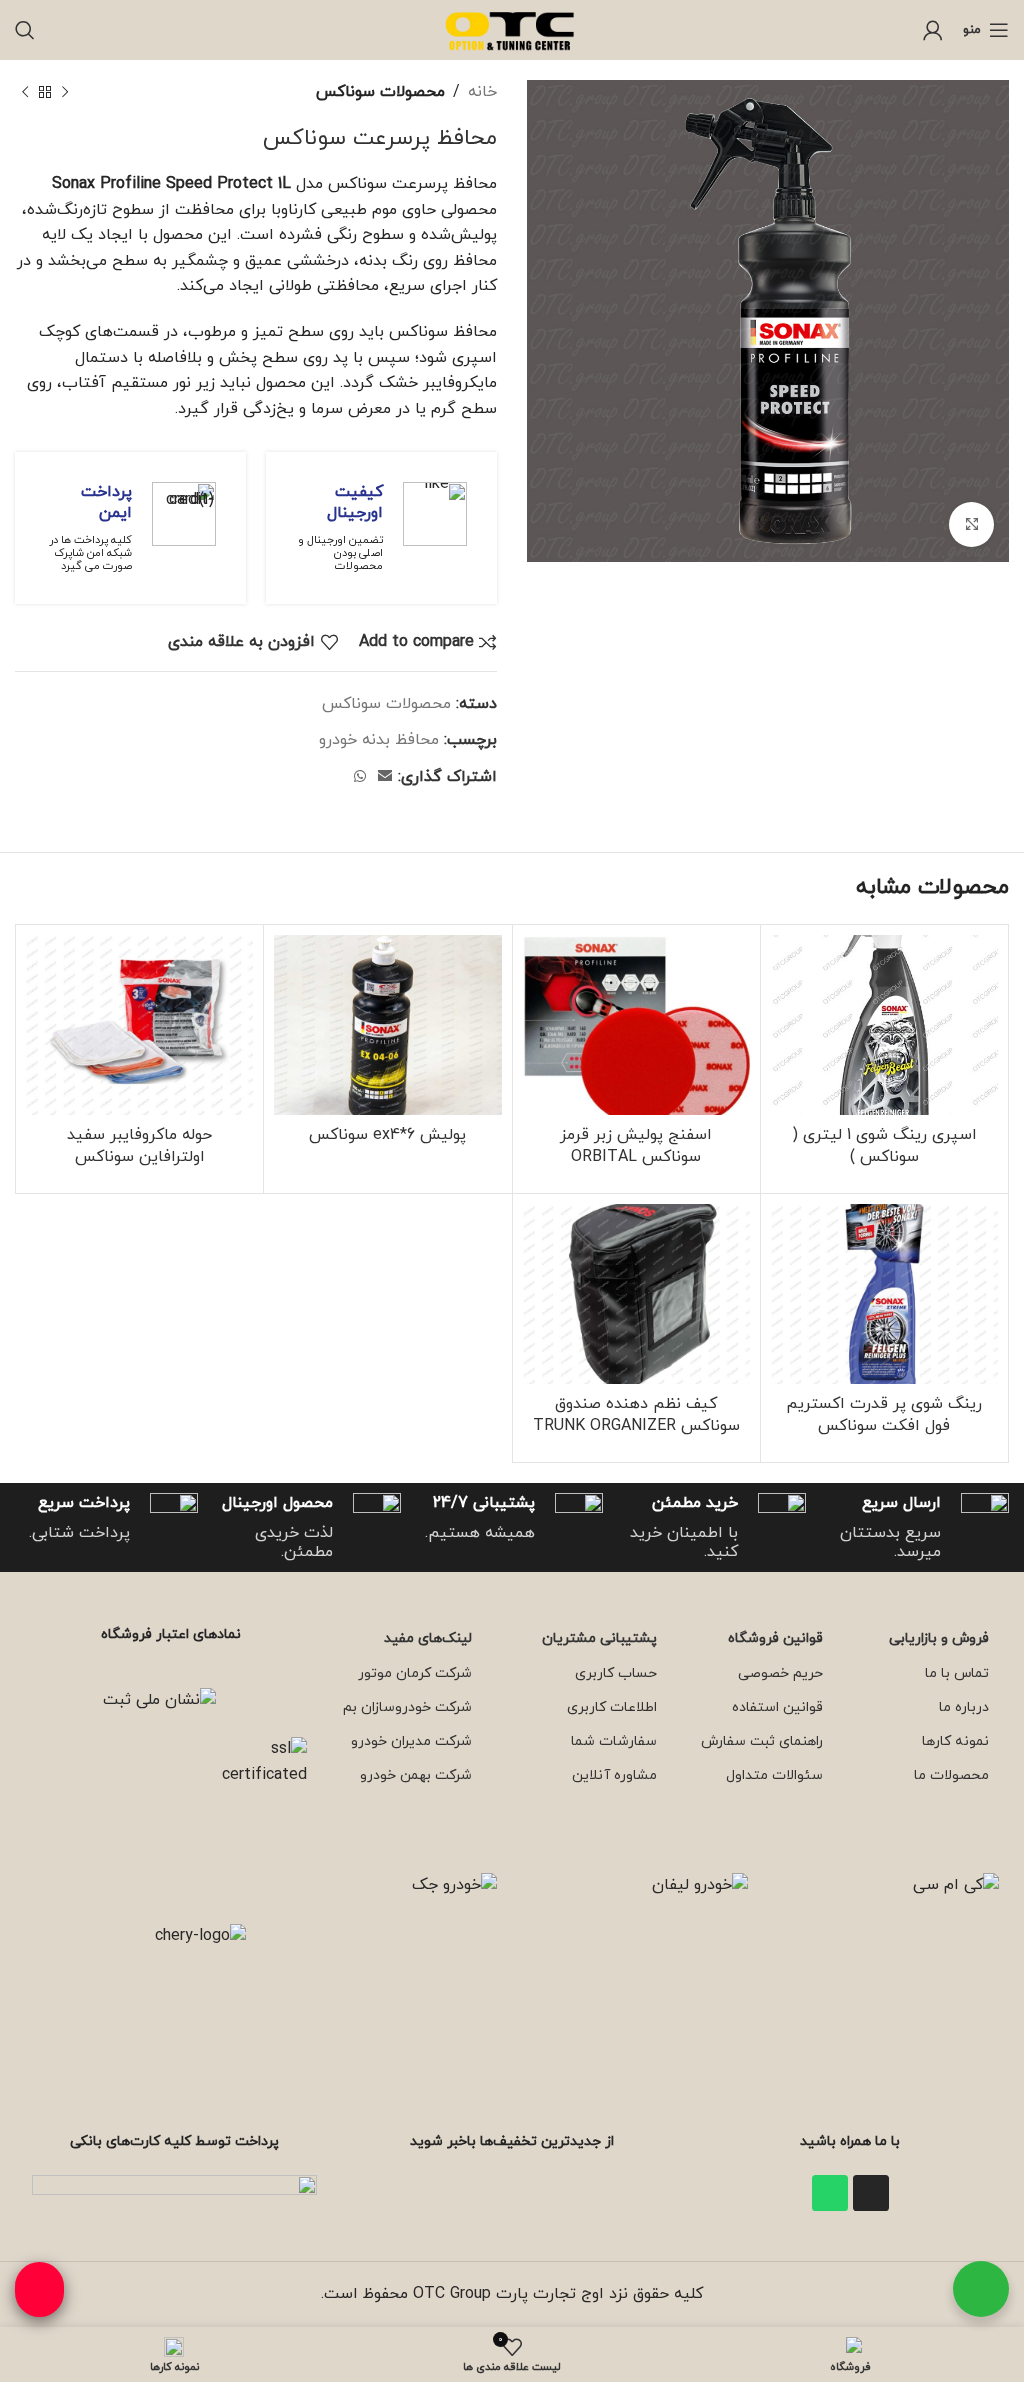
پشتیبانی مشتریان (599, 1638)
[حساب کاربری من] (933, 30)
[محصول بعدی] (25, 93)
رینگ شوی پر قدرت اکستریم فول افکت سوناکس (884, 1415)
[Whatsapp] (830, 2193)
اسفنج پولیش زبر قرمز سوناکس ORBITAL (636, 1146)
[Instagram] (871, 2193)
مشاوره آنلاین (614, 1775)
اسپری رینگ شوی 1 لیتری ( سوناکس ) (884, 1146)
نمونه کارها (955, 1741)
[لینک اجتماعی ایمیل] (385, 777)
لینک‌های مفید (428, 1638)
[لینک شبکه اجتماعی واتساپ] (360, 777)
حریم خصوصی (780, 1673)
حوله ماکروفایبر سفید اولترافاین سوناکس (139, 1146)
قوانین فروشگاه (775, 1638)
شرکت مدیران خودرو (411, 1741)
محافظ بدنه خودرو (379, 740)
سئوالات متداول (774, 1775)
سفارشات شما (613, 1741)
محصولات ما (951, 1775)
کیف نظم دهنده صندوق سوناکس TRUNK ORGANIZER (636, 1415)
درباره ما (964, 1707)
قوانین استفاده (777, 1707)
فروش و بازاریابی (939, 1638)
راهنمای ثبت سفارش (762, 1741)
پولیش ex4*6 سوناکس (387, 1135)
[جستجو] (25, 30)
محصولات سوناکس (380, 92)
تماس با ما (957, 1673)
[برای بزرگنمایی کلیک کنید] (971, 524)
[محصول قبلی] (65, 93)
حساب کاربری (615, 1673)
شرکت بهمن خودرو (416, 1775)
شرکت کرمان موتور (415, 1673)
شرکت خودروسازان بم (407, 1707)
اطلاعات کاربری (611, 1707)
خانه (482, 92)
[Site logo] (512, 29)
